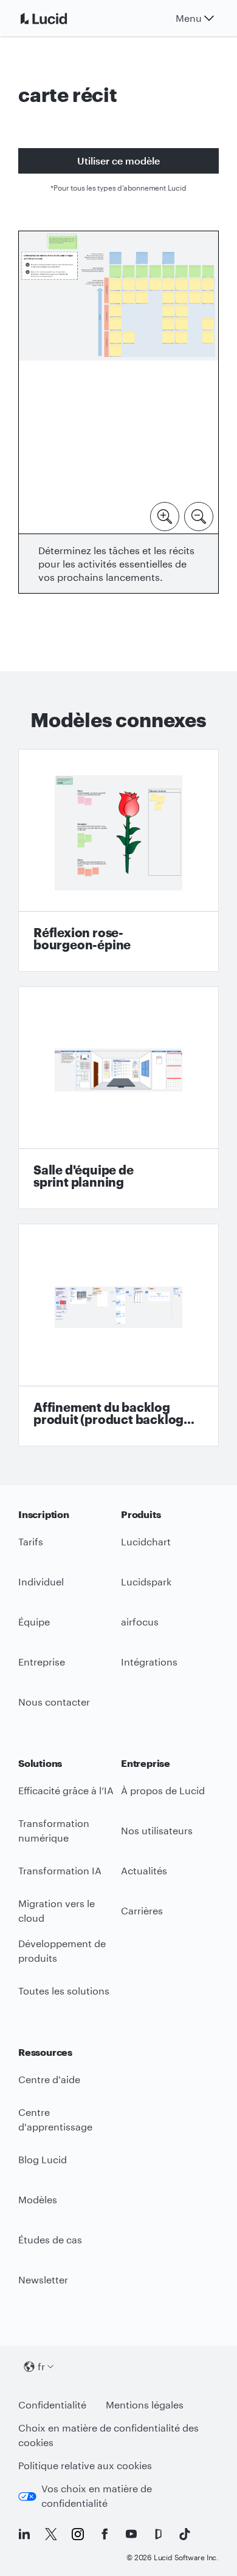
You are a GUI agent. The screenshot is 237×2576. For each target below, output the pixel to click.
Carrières (142, 1910)
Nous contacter (54, 1702)
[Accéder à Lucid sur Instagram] (78, 2534)
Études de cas (50, 2239)
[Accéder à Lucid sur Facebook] (105, 2534)
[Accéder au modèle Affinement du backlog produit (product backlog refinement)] (118, 1335)
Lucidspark (146, 1581)
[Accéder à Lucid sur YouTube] (131, 2534)
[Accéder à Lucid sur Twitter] (51, 2534)
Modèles (38, 2199)
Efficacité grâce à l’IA (66, 1790)
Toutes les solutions (64, 1991)
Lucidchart (146, 1541)
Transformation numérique (54, 1831)
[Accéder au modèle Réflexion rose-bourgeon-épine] (118, 860)
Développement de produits (62, 1951)
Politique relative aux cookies (85, 2465)
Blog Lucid (43, 2159)
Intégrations (149, 1662)
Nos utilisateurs (157, 1830)
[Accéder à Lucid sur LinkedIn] (24, 2534)
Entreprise (42, 1662)
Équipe (34, 1622)
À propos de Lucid (163, 1790)
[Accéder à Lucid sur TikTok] (185, 2534)
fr (41, 2366)
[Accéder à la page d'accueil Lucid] (58, 18)
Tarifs (31, 1541)
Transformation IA (60, 1870)
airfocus (140, 1622)
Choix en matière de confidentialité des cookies (108, 2435)
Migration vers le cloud (57, 1911)
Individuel (41, 1581)
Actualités (144, 1870)
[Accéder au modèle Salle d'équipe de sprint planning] (118, 1098)
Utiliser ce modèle (118, 161)
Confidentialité (52, 2405)
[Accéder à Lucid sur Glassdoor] (158, 2534)
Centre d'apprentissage (55, 2120)
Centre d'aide (49, 2079)
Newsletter (43, 2279)
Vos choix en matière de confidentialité (97, 2496)
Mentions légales (145, 2405)
